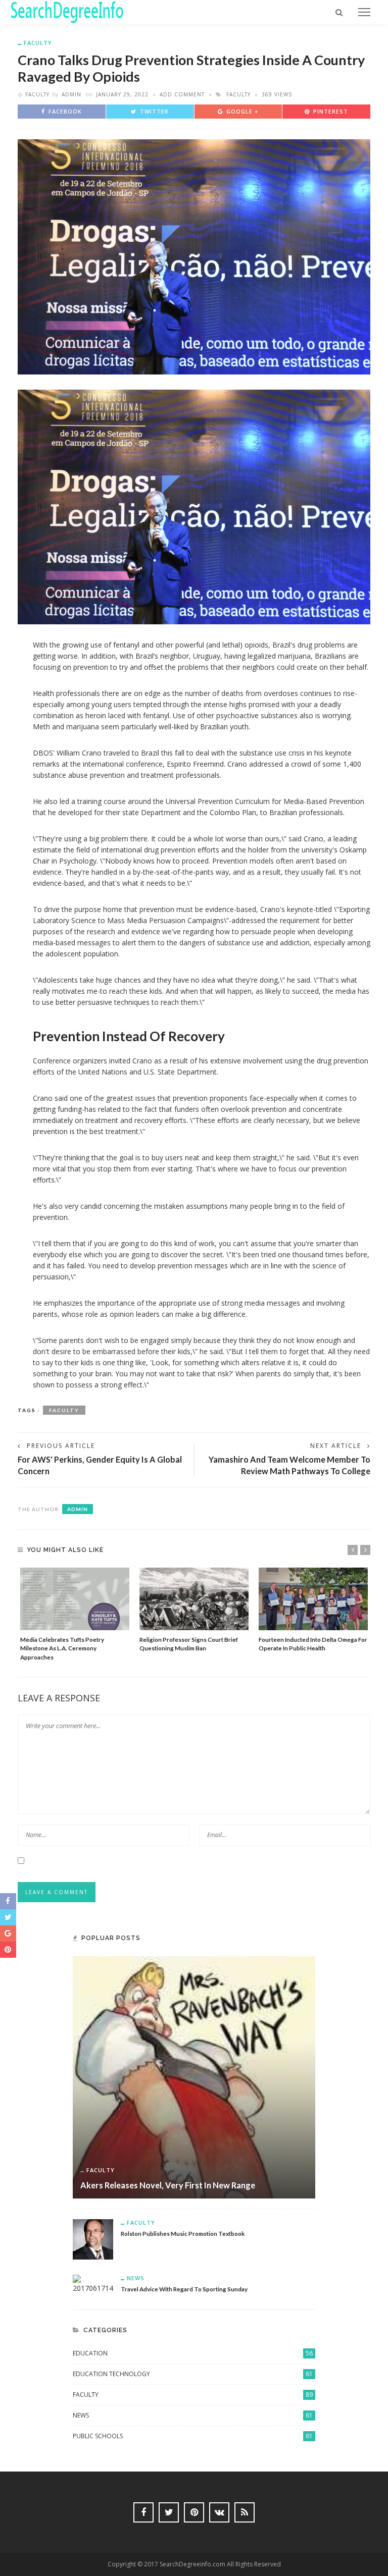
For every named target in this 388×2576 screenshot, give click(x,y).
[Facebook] (143, 2512)
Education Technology (193, 2374)
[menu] (364, 12)
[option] (75, 1615)
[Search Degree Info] (67, 11)
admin (71, 94)
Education (193, 2353)
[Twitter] (169, 2512)
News (136, 2278)
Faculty (38, 43)
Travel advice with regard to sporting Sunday (184, 2289)
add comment (182, 94)
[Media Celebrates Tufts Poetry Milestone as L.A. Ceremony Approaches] (75, 1599)
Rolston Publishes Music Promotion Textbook (183, 2233)
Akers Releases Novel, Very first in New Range (168, 2185)
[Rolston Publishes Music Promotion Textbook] (93, 2239)
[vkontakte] (219, 2512)
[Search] (339, 12)
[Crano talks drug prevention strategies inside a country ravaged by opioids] (194, 256)
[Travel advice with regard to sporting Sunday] (93, 2284)
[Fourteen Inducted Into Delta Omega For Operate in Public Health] (313, 1599)
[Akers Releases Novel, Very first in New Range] (194, 2077)
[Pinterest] (194, 2512)
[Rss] (245, 2512)
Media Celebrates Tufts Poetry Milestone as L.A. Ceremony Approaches (62, 1648)
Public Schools (193, 2436)
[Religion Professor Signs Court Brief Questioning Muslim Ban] (194, 1599)
